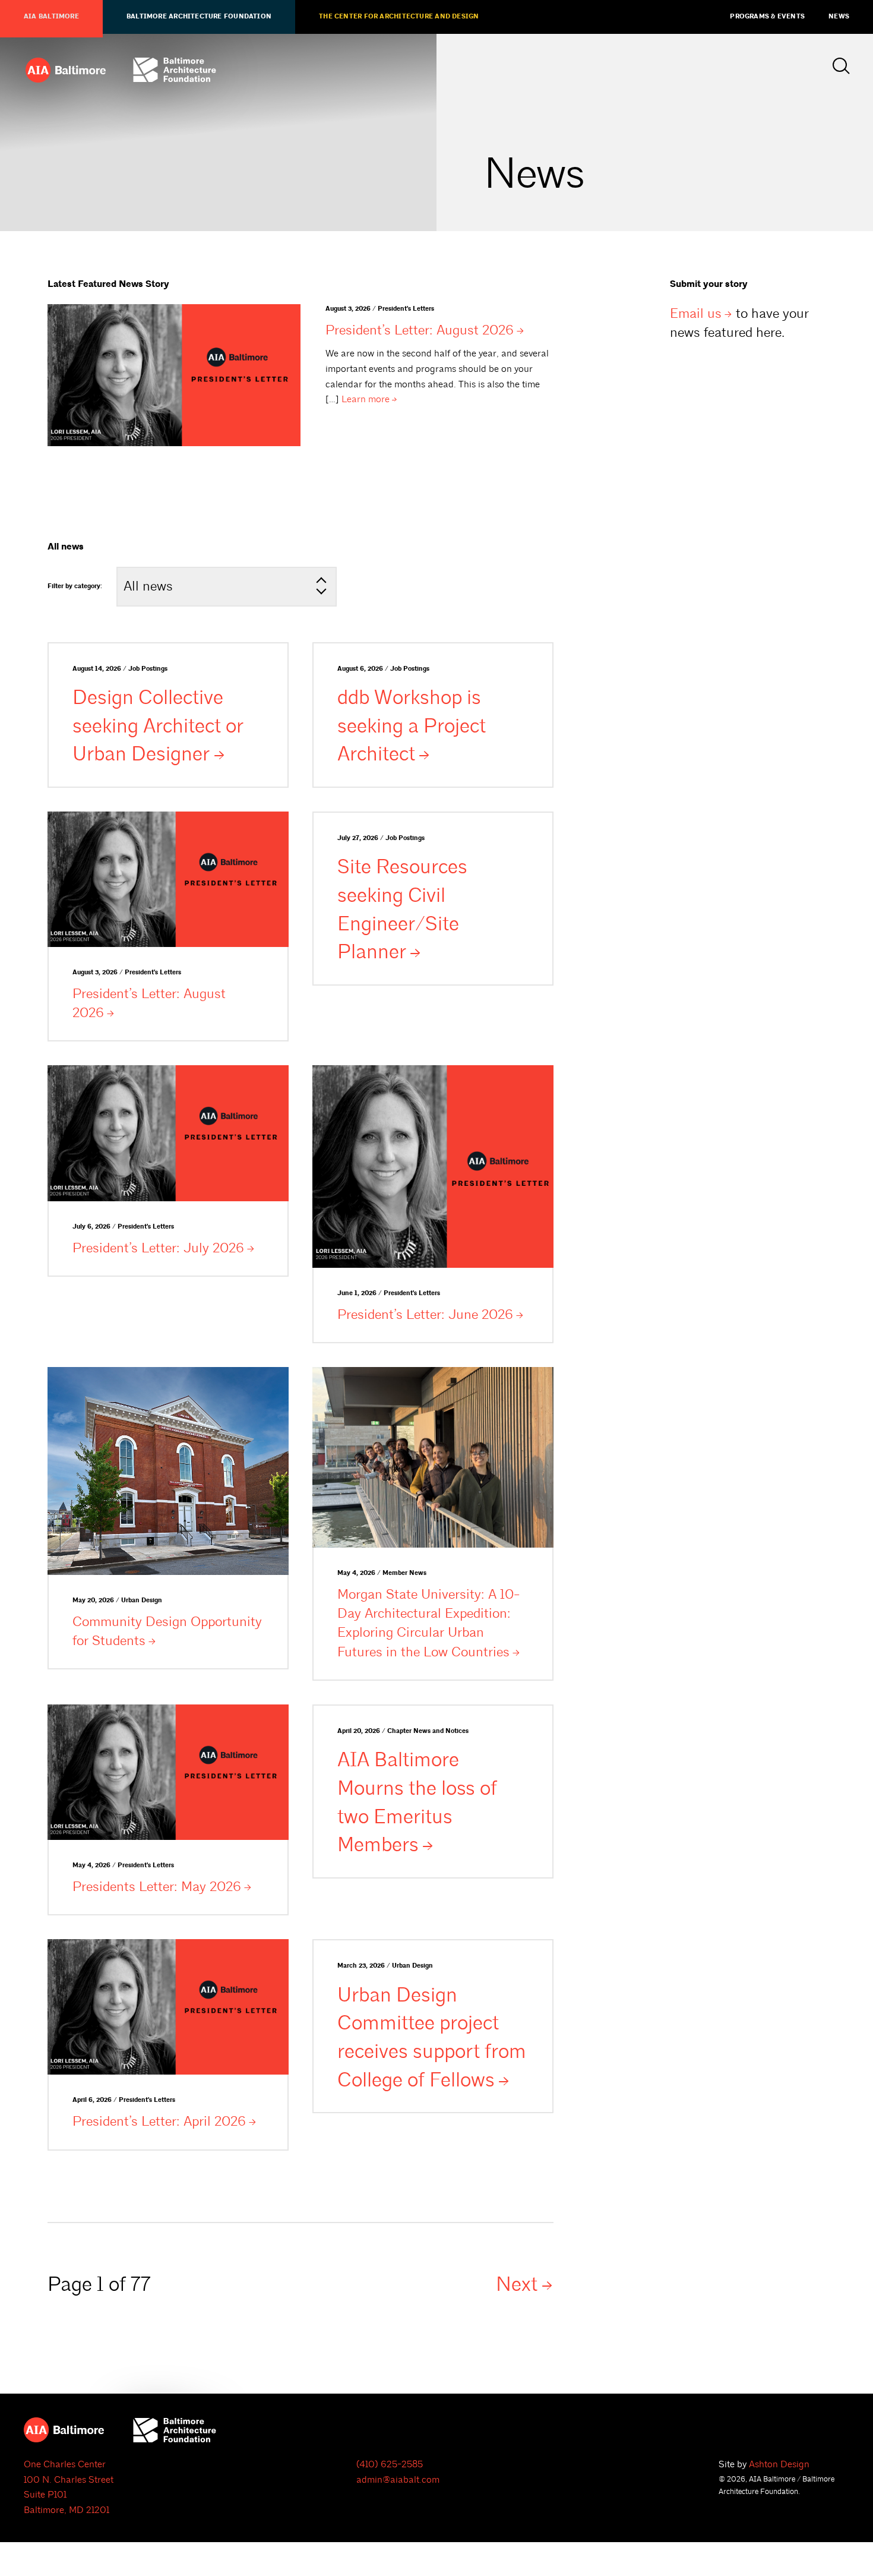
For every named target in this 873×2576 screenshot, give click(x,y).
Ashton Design (779, 2464)
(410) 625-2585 (390, 2464)
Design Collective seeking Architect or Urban (158, 726)
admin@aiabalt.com (398, 2480)
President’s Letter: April (159, 2121)
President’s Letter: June (425, 1314)
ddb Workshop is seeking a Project (412, 726)
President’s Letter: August (420, 330)
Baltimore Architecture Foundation (199, 17)
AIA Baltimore (51, 17)
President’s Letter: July (158, 1248)
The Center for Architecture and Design (399, 17)
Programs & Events (767, 17)
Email (696, 313)
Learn (366, 399)
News (839, 17)
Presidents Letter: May (157, 1887)
